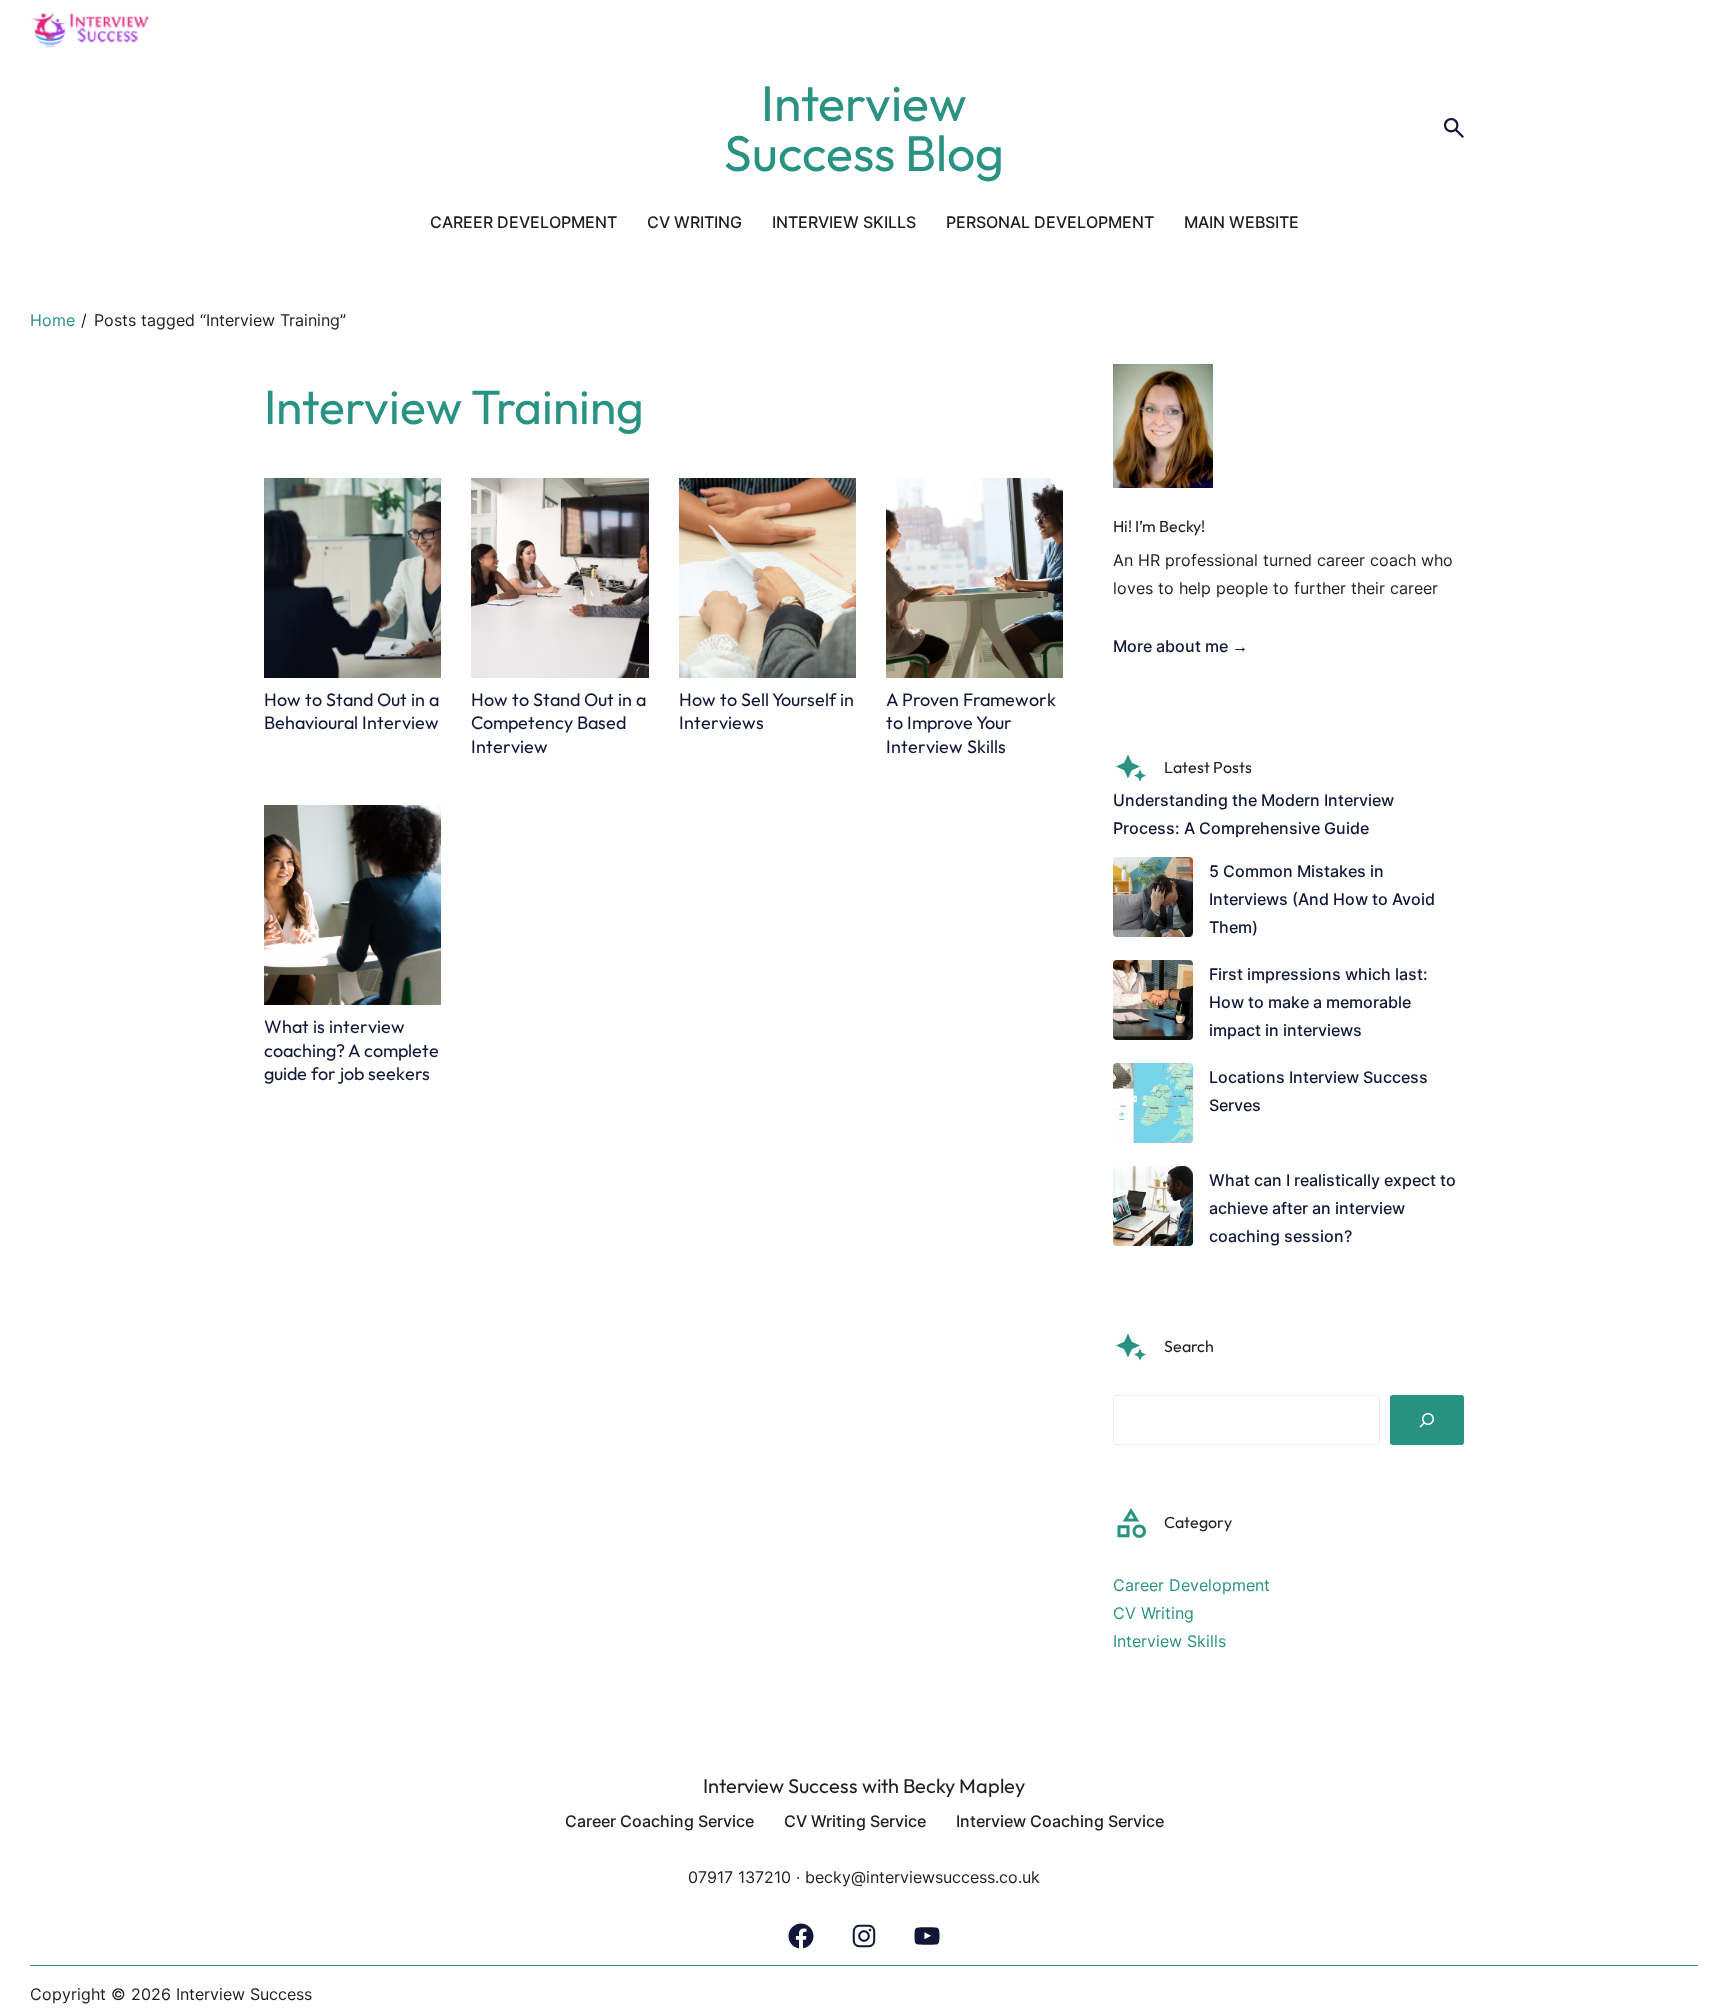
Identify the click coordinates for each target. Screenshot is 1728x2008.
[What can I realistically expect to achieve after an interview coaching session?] (1153, 1210)
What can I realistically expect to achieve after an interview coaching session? (1332, 1208)
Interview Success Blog (864, 127)
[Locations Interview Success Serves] (1153, 1107)
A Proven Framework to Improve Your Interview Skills (971, 723)
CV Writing (1153, 1613)
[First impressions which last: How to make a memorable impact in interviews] (1153, 1004)
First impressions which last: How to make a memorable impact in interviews (1318, 1002)
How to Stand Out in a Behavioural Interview (351, 711)
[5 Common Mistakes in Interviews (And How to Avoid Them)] (1153, 901)
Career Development (1191, 1585)
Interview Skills (1169, 1641)
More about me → (1180, 646)
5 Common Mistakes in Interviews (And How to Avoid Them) (1322, 899)
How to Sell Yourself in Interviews (766, 711)
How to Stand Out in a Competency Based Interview (558, 723)
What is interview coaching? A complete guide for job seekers (351, 1050)
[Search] (1427, 1420)
